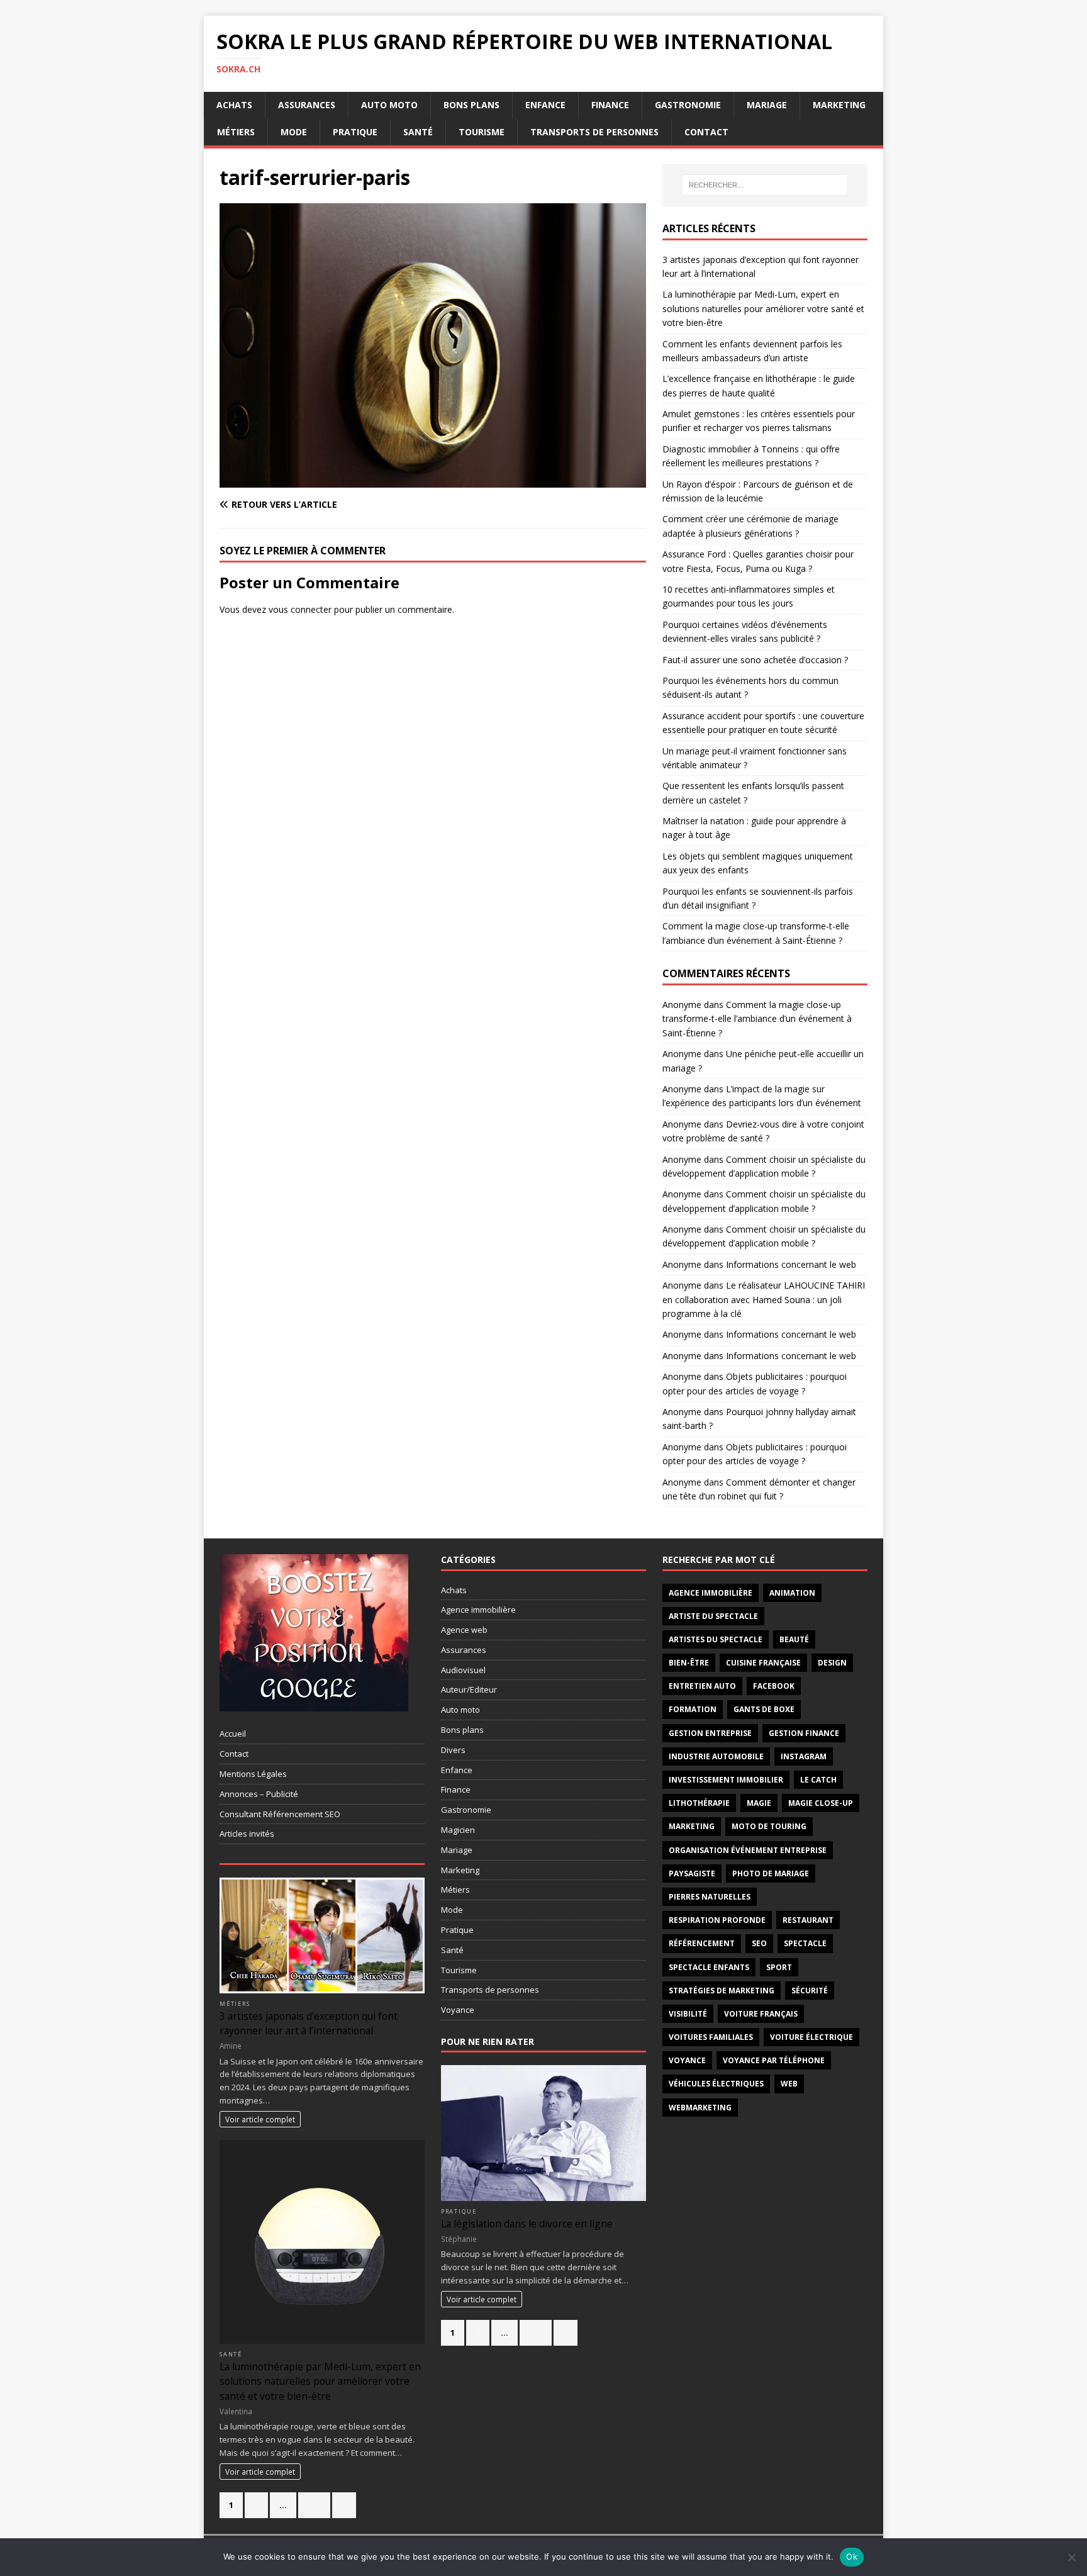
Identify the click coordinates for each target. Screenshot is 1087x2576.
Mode (294, 132)
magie (759, 1803)
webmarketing (700, 2108)
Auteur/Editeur (469, 1689)
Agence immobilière (478, 1610)
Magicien (458, 1830)
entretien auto (702, 1686)
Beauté (794, 1639)
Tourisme (482, 132)
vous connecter (300, 609)
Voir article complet (260, 2119)
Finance (610, 105)
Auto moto (389, 105)
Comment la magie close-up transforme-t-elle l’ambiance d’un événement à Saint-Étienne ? (757, 1019)
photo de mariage (771, 1873)
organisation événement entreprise (748, 1850)
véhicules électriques (716, 2084)
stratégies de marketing (722, 1991)
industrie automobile (716, 1756)
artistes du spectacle (716, 1639)
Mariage (767, 105)
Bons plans (471, 105)
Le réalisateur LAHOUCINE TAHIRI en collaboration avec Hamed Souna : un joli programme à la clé (764, 1299)
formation (693, 1709)
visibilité (688, 2014)
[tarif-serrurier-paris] (433, 480)
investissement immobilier (726, 1780)
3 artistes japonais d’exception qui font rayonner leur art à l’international (309, 2023)
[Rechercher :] (765, 185)
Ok (852, 2556)
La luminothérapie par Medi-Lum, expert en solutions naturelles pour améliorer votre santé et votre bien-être (763, 308)
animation (792, 1593)
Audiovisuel (463, 1670)
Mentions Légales (253, 1774)
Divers (453, 1750)
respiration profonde (717, 1920)
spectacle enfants (709, 1967)
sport (779, 1967)
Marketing (839, 105)
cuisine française (763, 1663)
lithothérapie (699, 1803)
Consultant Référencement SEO (280, 1814)
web (789, 2084)
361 (314, 2505)
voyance (687, 2060)
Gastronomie (688, 105)
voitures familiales (711, 2037)
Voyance (458, 2010)
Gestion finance (804, 1733)
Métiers (236, 132)
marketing (692, 1826)
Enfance (545, 105)
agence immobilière (711, 1593)
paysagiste (692, 1873)
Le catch (818, 1780)
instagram (804, 1756)
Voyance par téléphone (774, 2060)
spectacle (805, 1943)
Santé (418, 132)
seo (759, 1943)
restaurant (808, 1920)
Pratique (355, 132)
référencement (702, 1943)
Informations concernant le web (791, 1264)
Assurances (307, 105)
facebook (774, 1686)
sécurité (810, 1991)
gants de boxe (764, 1709)
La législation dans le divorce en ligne (527, 2224)
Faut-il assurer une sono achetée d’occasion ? (755, 660)
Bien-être (689, 1663)
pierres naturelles (710, 1897)
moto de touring (769, 1826)
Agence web (464, 1630)
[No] (1071, 2557)
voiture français (761, 2014)
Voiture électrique (811, 2037)
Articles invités (247, 1834)
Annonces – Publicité (259, 1794)
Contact (706, 132)
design (832, 1663)
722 (536, 2332)
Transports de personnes (594, 132)
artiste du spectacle (713, 1616)
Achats (234, 105)
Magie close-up (821, 1803)
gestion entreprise (710, 1733)
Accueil (233, 1733)
